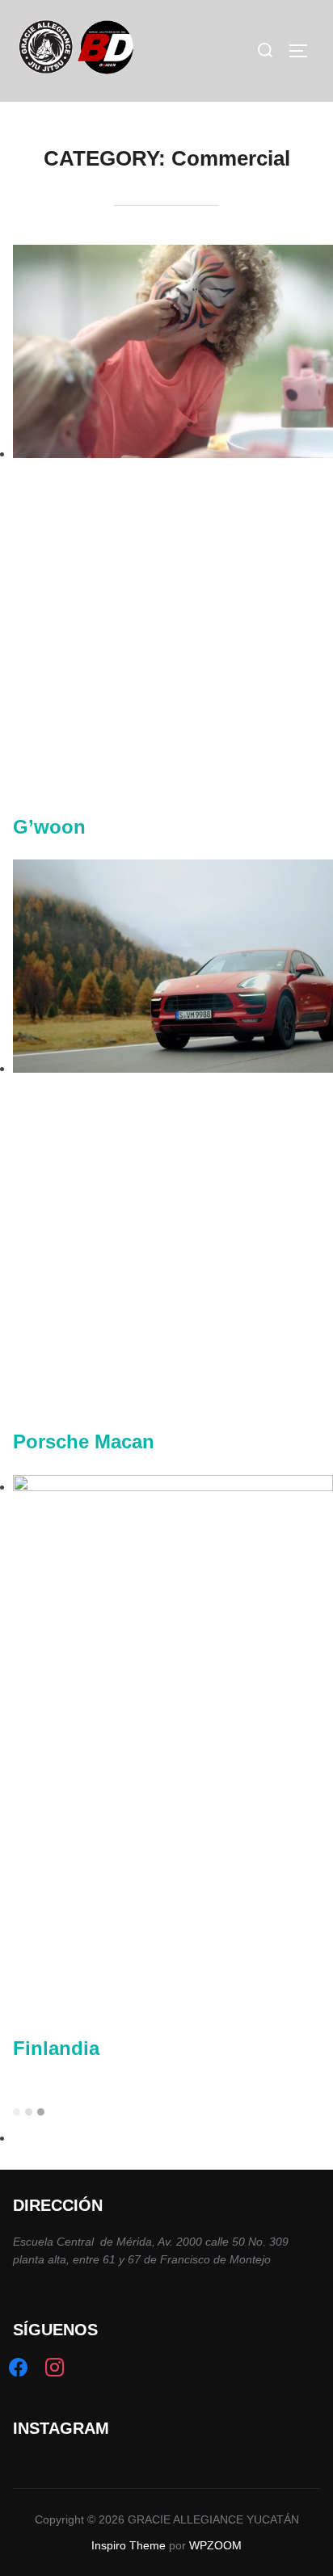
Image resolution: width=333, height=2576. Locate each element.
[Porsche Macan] (173, 1068)
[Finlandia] (173, 1487)
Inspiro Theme (129, 2545)
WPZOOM (215, 2545)
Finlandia (56, 2048)
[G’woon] (173, 454)
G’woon (49, 827)
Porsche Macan (84, 1441)
